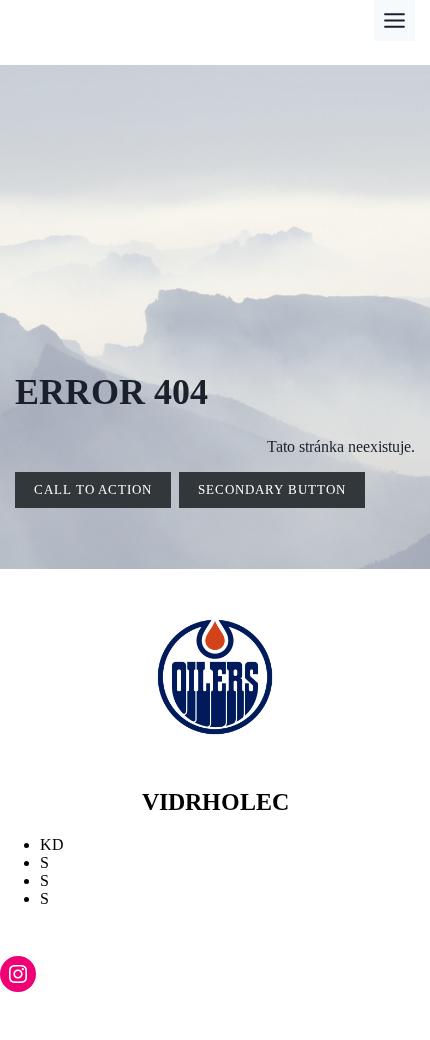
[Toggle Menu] (394, 20)
